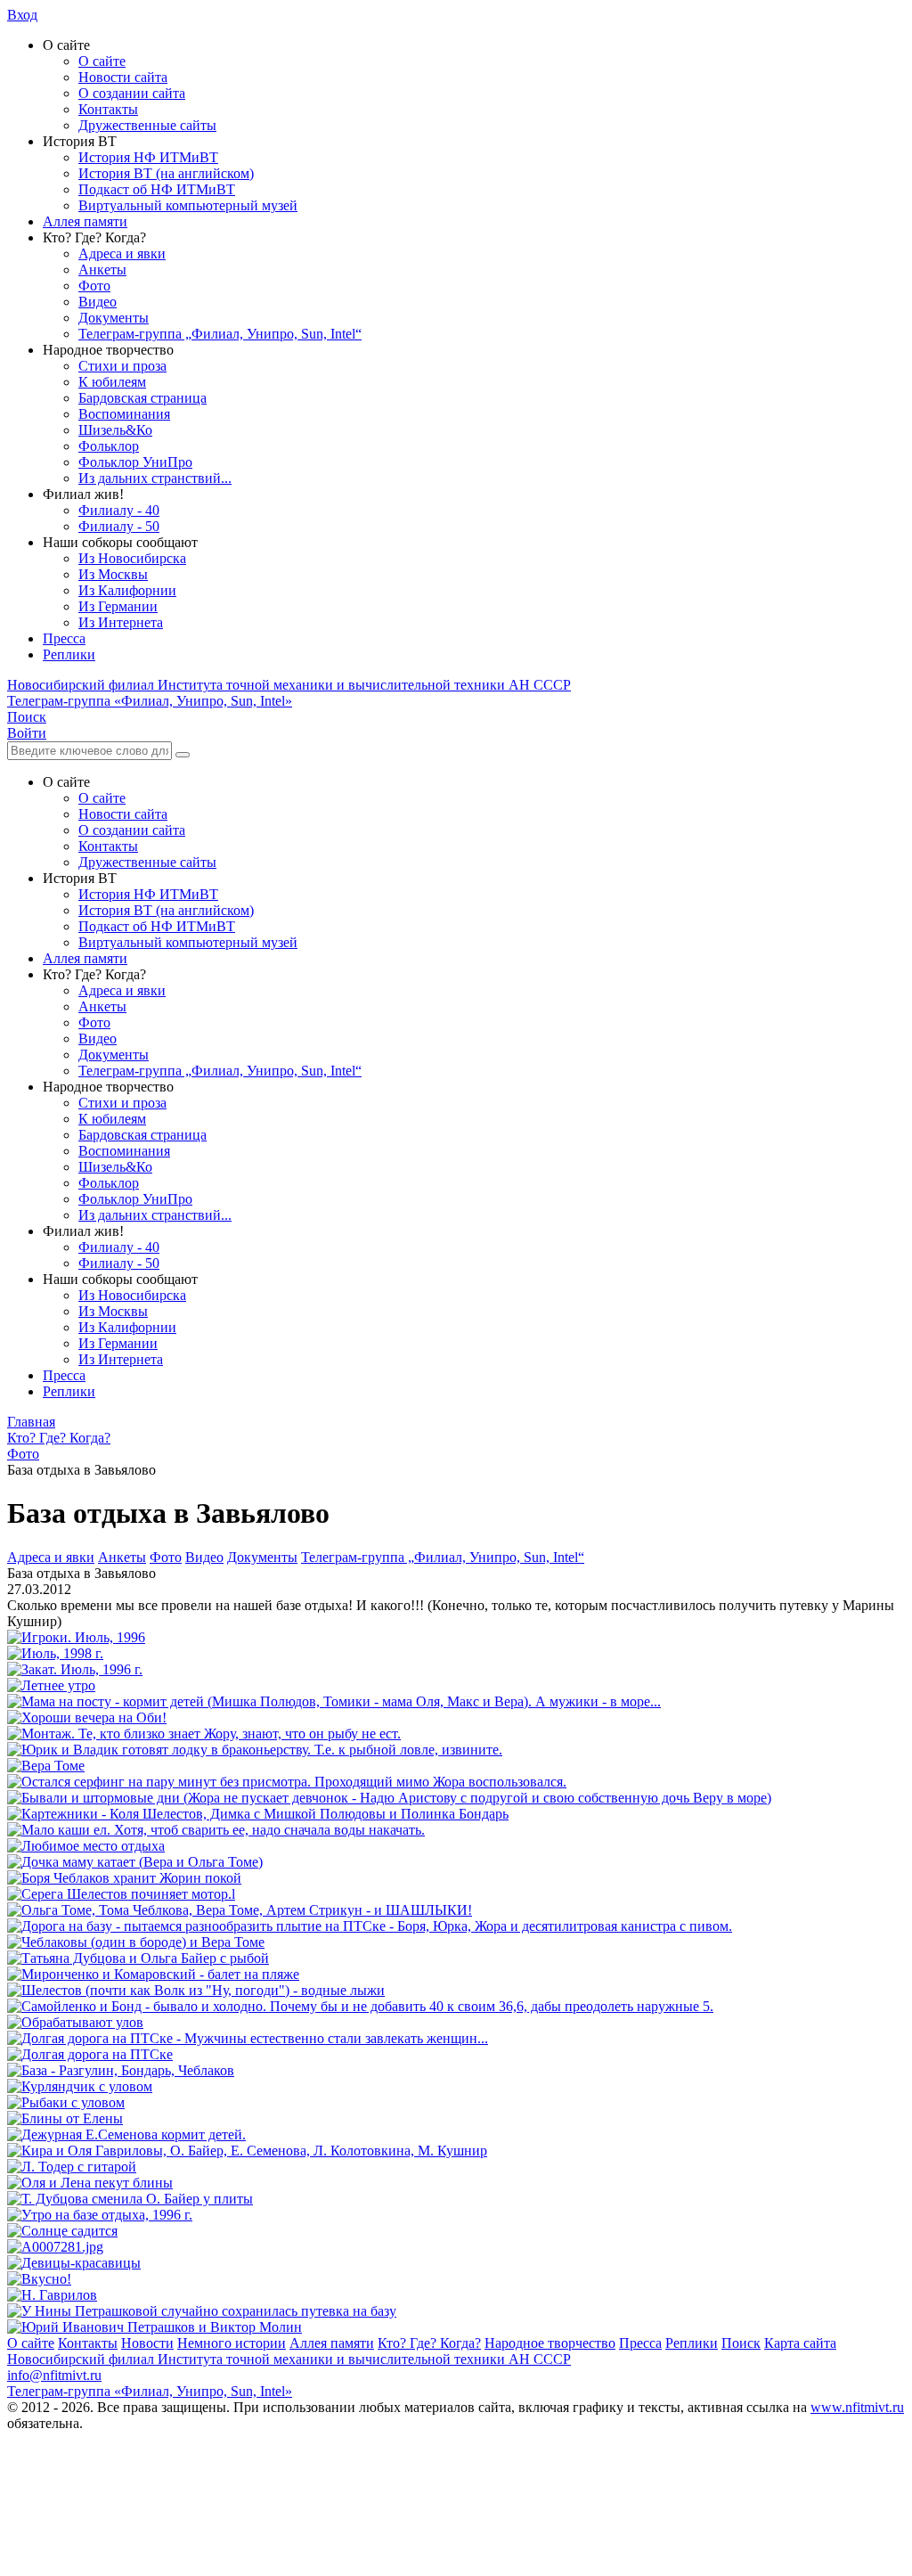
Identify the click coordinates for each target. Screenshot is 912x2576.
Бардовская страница (142, 398)
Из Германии (118, 606)
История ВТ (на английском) (166, 173)
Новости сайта (123, 77)
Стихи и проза (122, 366)
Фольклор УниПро (135, 462)
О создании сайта (132, 93)
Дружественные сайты (147, 125)
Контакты (108, 109)
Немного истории (232, 2343)
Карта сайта (800, 2343)
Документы (114, 318)
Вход (22, 15)
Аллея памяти (85, 221)
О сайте (102, 61)
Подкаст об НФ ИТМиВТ (157, 189)
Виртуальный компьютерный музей (188, 205)
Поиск (741, 2343)
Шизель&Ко (115, 430)
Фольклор (109, 446)
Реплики (69, 654)
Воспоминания (124, 414)
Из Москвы (113, 574)
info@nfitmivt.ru (54, 2375)
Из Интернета (121, 622)
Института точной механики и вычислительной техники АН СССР (289, 685)
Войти (27, 733)
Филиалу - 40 (119, 510)
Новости (147, 2343)
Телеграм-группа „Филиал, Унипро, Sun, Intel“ (220, 334)
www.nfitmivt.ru (857, 2407)
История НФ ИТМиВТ (148, 157)
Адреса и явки (122, 254)
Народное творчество (550, 2343)
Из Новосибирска (132, 558)
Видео (98, 302)
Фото (94, 286)
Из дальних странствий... (155, 478)
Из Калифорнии (127, 590)
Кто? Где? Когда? (429, 2343)
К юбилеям (112, 382)
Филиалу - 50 (119, 526)
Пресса (64, 638)
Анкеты (102, 270)
